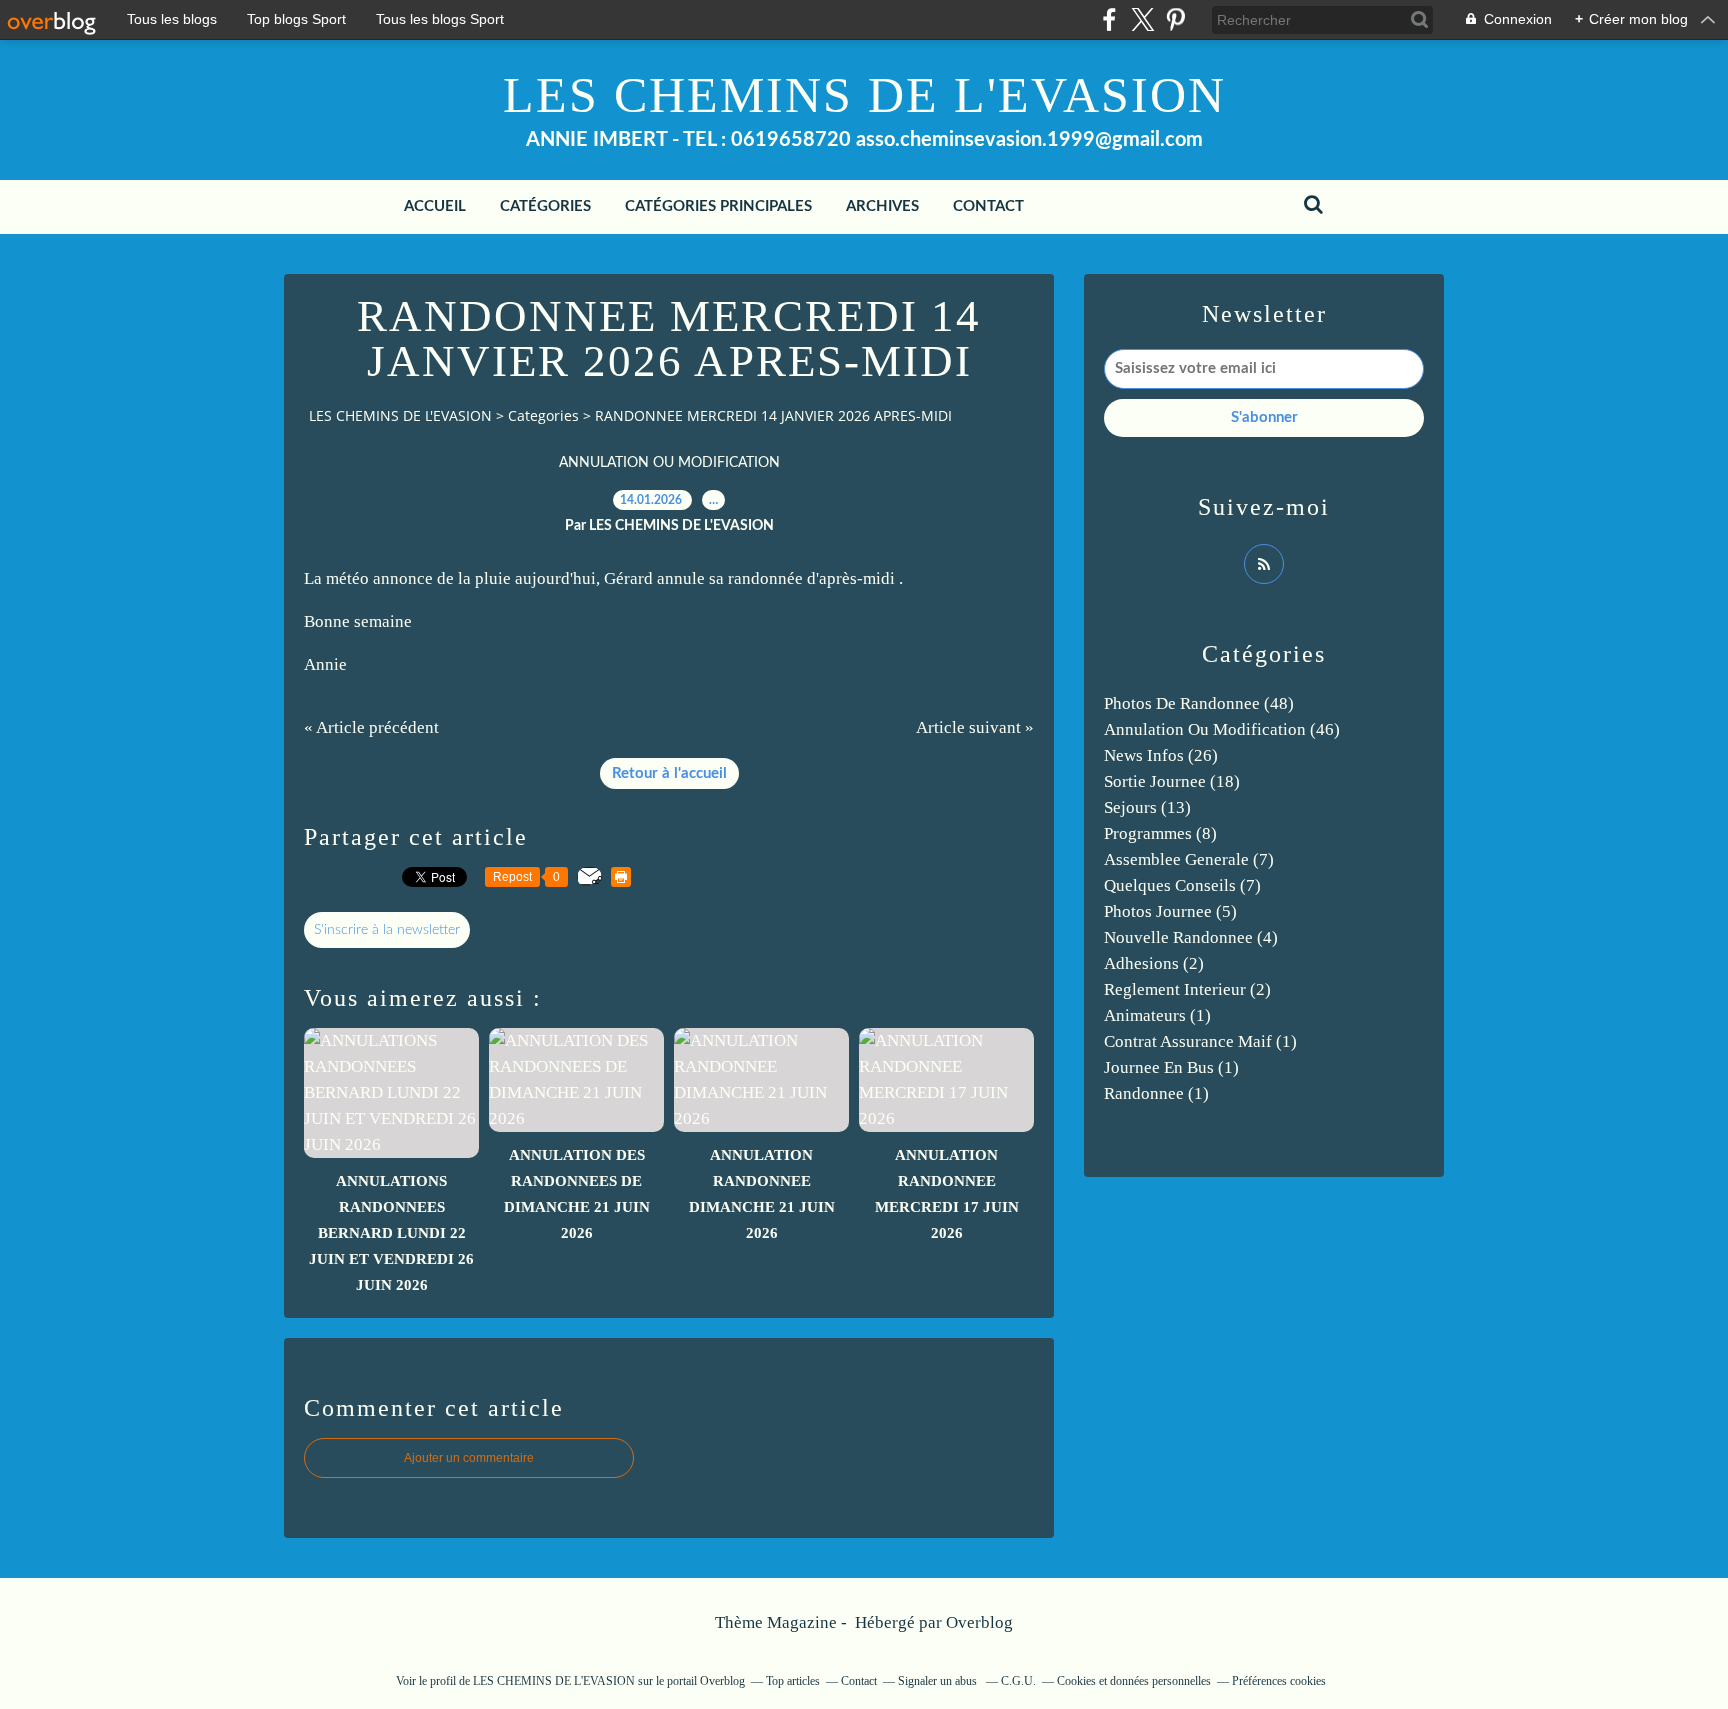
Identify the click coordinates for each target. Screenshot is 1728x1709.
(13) (1147, 807)
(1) (1157, 1015)
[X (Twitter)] (1142, 19)
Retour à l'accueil (669, 773)
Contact (988, 206)
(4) (1191, 937)
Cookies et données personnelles (1134, 1681)
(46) (1222, 729)
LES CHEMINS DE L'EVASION (864, 95)
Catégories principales (718, 206)
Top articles (793, 1681)
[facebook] (1109, 19)
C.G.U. (1018, 1681)
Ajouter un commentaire (469, 1458)
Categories (543, 415)
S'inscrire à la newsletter (387, 930)
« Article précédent (371, 727)
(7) (1189, 859)
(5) (1170, 911)
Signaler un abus (939, 1681)
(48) (1199, 703)
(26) (1161, 755)
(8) (1160, 833)
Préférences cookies (1279, 1681)
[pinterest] (1175, 19)
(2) (1154, 963)
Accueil (435, 206)
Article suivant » (975, 727)
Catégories (545, 206)
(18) (1172, 781)
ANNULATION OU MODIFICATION (669, 463)
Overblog (979, 1622)
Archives (882, 206)
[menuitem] (435, 207)
